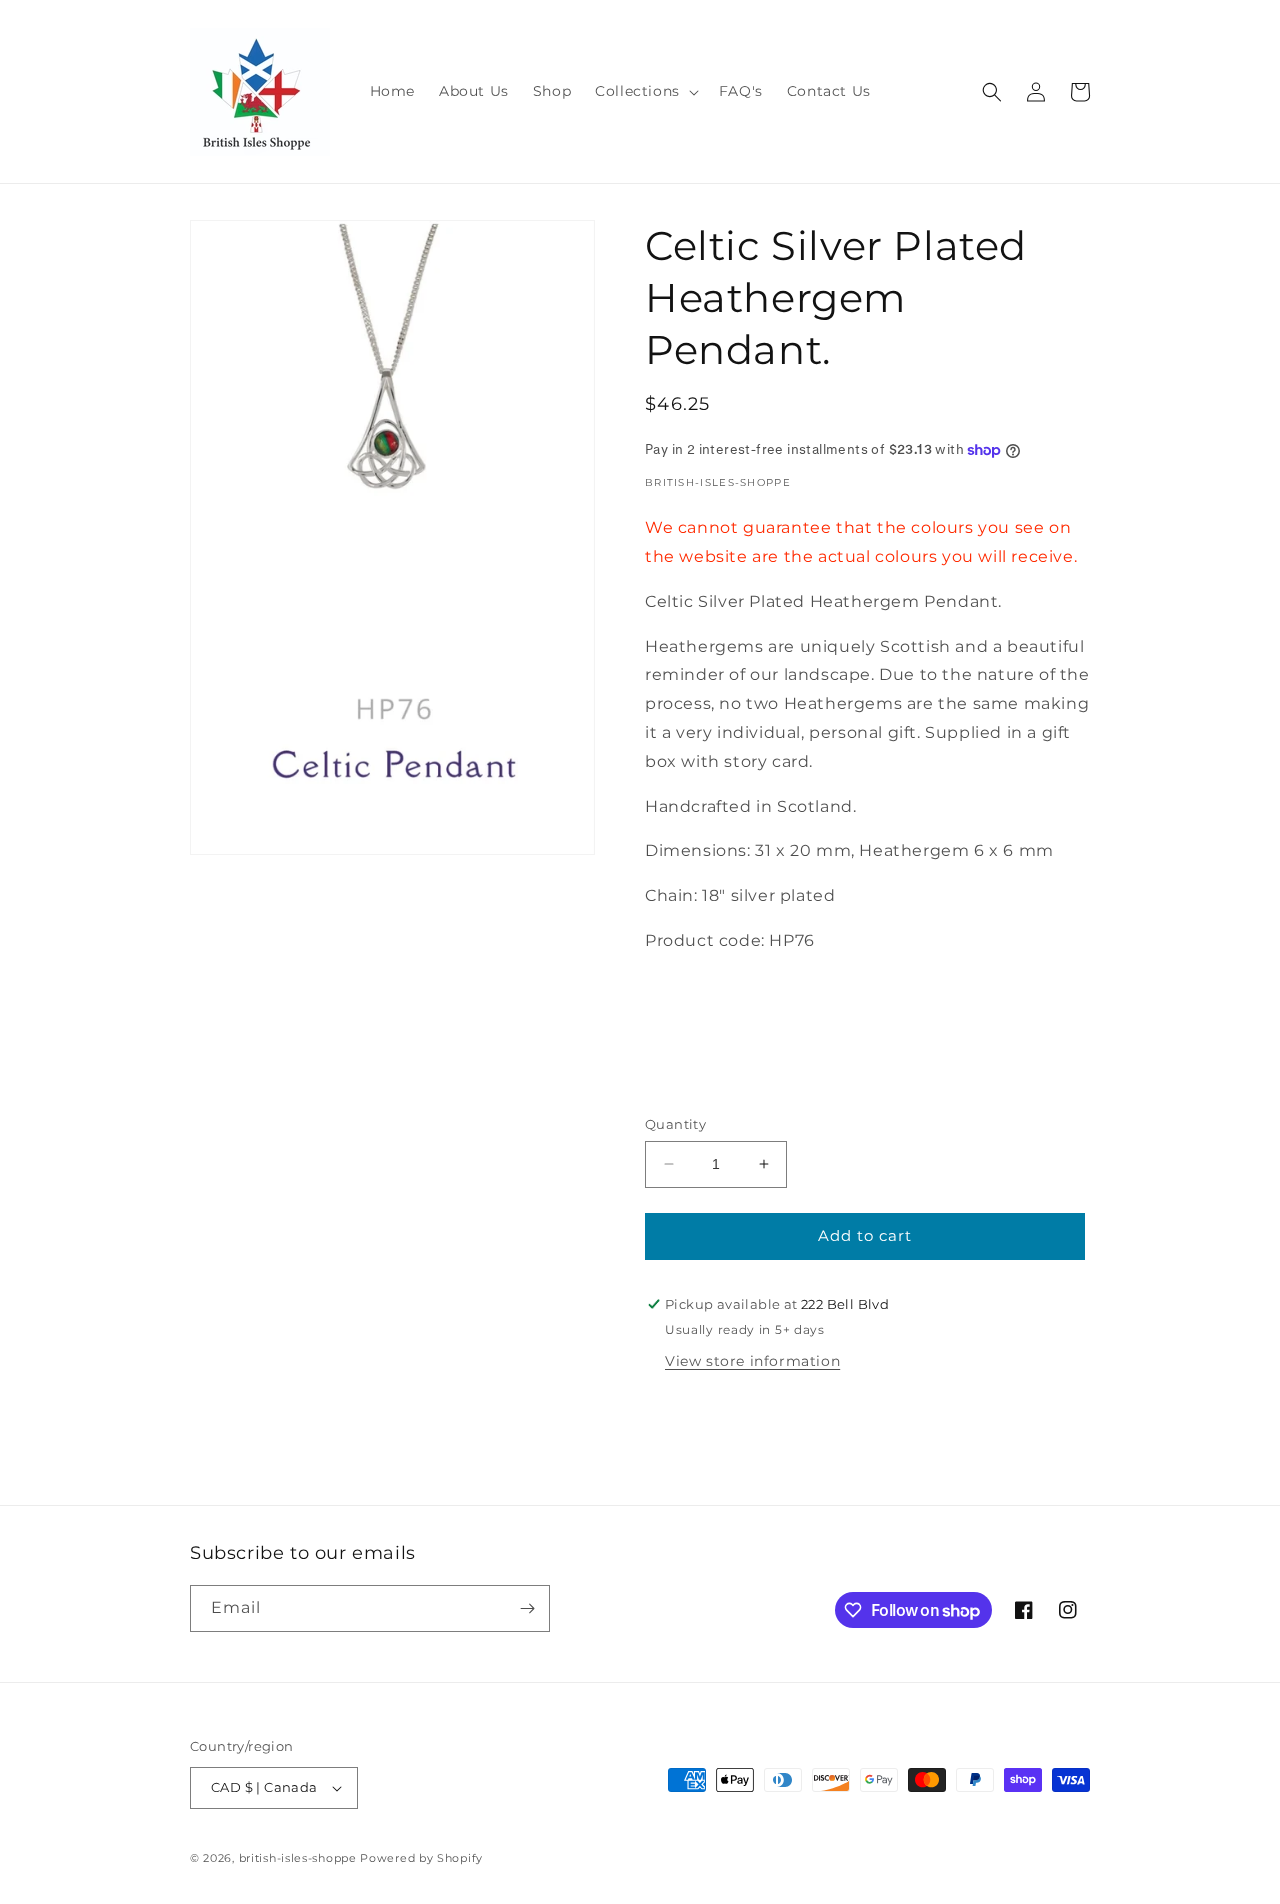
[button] (645, 91)
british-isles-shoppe (298, 1858)
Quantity (675, 1124)
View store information (752, 1361)
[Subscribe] (527, 1608)
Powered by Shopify (421, 1858)
